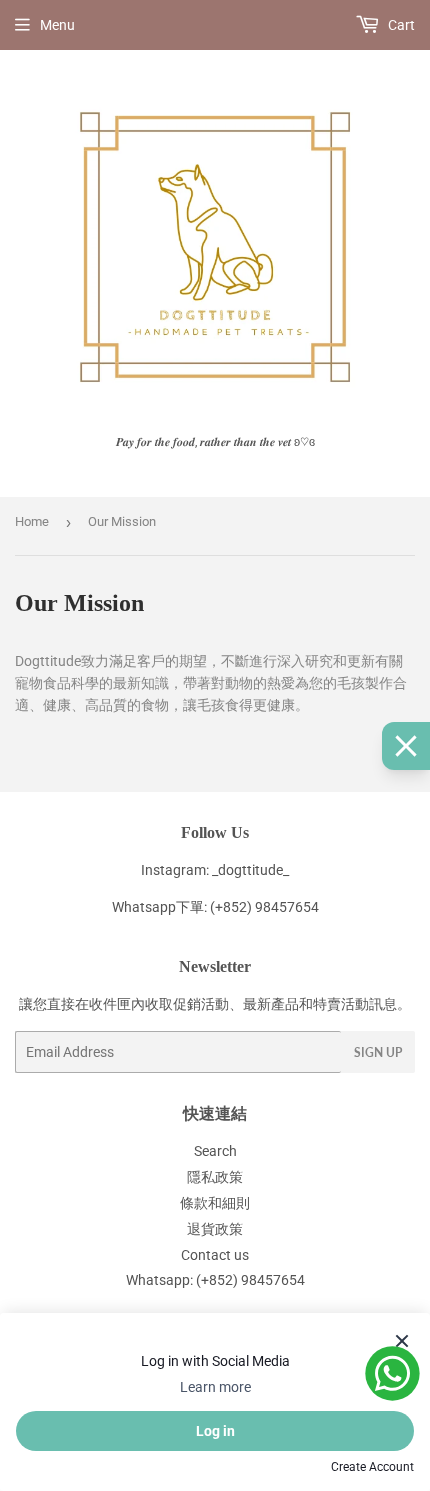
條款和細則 (215, 1203)
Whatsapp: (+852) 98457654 (215, 1280)
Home (32, 521)
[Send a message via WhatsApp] (392, 1373)
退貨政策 (215, 1229)
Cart (400, 25)
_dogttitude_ (250, 870)
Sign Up (378, 1052)
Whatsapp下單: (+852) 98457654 (215, 907)
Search (215, 1151)
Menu (57, 25)
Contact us (215, 1255)
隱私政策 (215, 1177)
